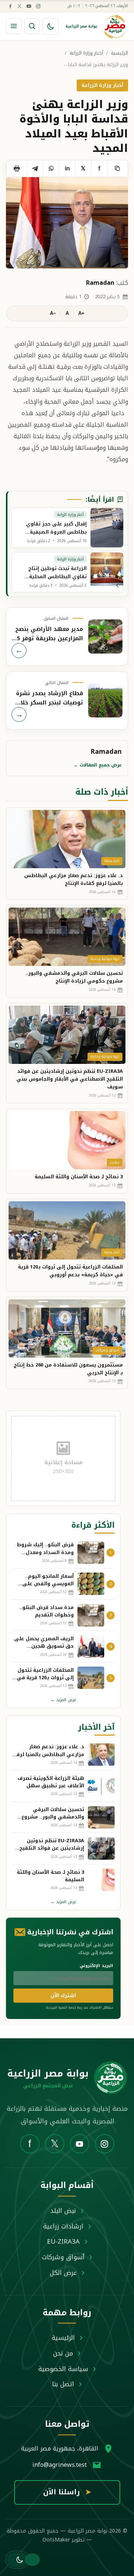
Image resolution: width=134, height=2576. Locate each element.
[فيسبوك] (10, 6)
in (67, 168)
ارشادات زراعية (63, 2226)
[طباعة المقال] (17, 169)
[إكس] (19, 6)
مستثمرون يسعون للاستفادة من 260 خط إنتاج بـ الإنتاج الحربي (68, 1369)
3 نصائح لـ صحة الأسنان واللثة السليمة (79, 1177)
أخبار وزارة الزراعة (86, 53)
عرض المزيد (63, 1700)
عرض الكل (63, 2273)
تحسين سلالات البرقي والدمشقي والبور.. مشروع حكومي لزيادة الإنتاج (74, 977)
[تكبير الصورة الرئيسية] (67, 223)
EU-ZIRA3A (63, 2241)
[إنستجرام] (38, 6)
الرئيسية (119, 53)
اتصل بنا (63, 2384)
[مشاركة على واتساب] (51, 169)
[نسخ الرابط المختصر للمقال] (117, 169)
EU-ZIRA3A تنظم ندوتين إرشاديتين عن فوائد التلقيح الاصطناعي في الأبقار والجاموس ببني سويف (70, 1079)
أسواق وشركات (63, 2257)
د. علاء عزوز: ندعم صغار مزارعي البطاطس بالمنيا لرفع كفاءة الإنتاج (74, 879)
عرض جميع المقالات (98, 765)
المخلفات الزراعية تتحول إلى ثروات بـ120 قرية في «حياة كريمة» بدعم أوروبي (70, 1271)
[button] (17, 2560)
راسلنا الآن (67, 2492)
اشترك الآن (63, 1995)
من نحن (63, 2353)
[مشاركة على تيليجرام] (35, 169)
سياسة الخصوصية (63, 2369)
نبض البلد (63, 2211)
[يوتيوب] (29, 6)
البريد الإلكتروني (96, 1966)
